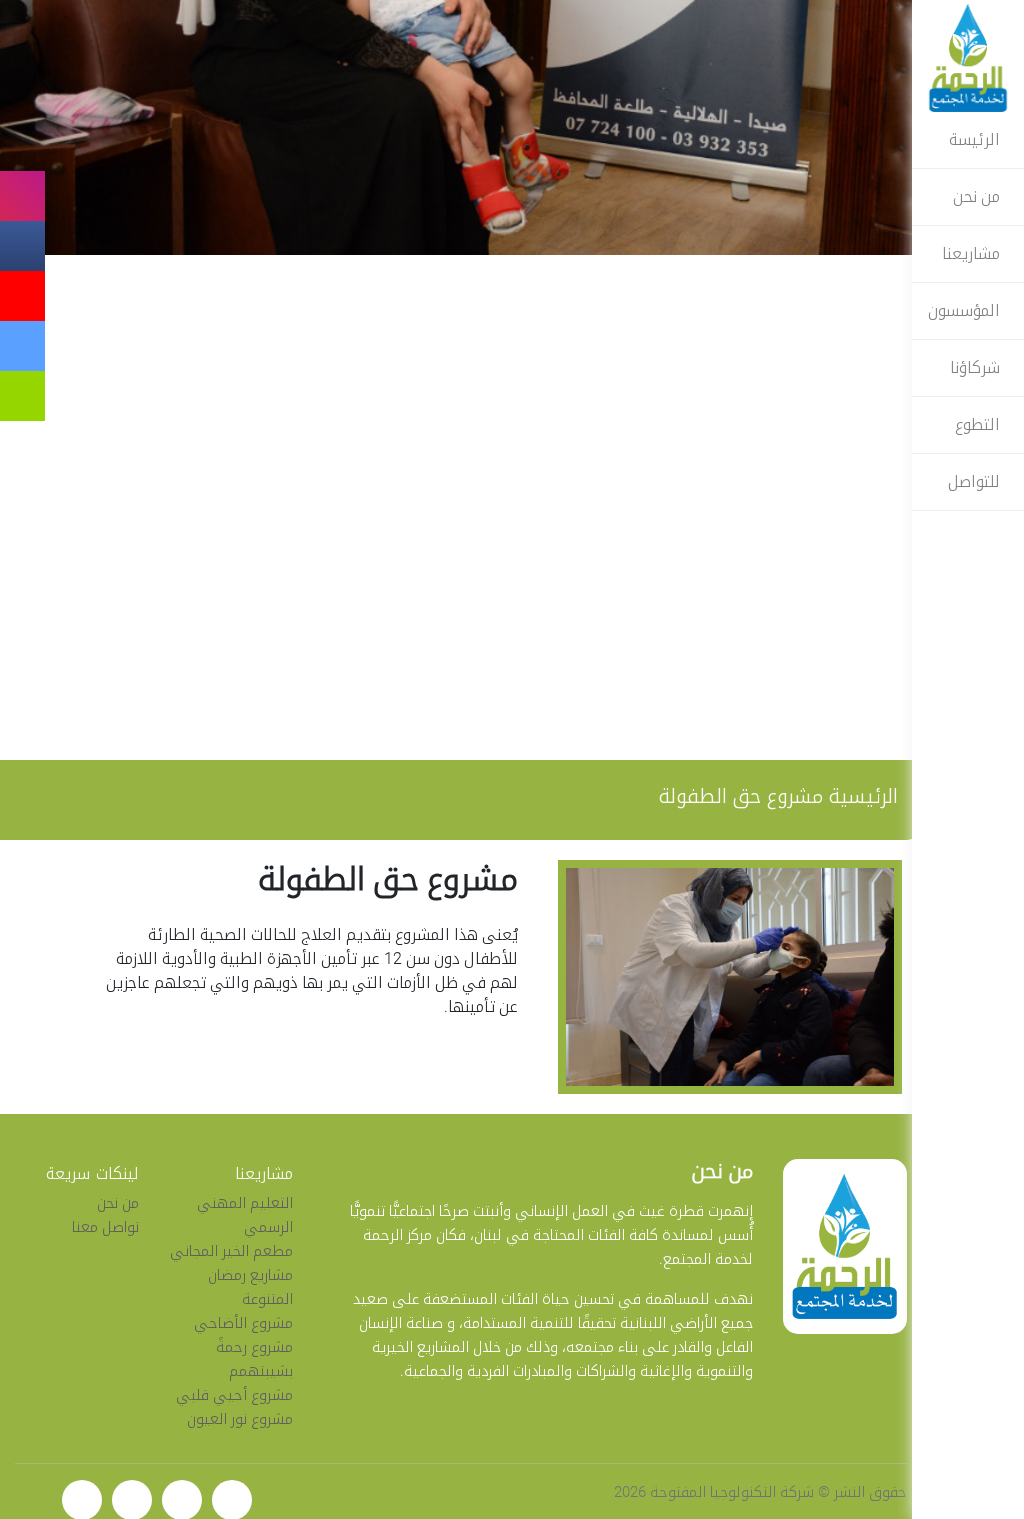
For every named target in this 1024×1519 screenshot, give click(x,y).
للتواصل (978, 481)
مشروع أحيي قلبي (233, 1395)
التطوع (981, 424)
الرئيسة (978, 139)
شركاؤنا (979, 367)
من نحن (980, 196)
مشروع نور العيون (239, 1419)
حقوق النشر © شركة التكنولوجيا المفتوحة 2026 (760, 1492)
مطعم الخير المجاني (230, 1251)
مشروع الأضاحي (242, 1323)
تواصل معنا (105, 1227)
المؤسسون (968, 310)
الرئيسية (863, 796)
